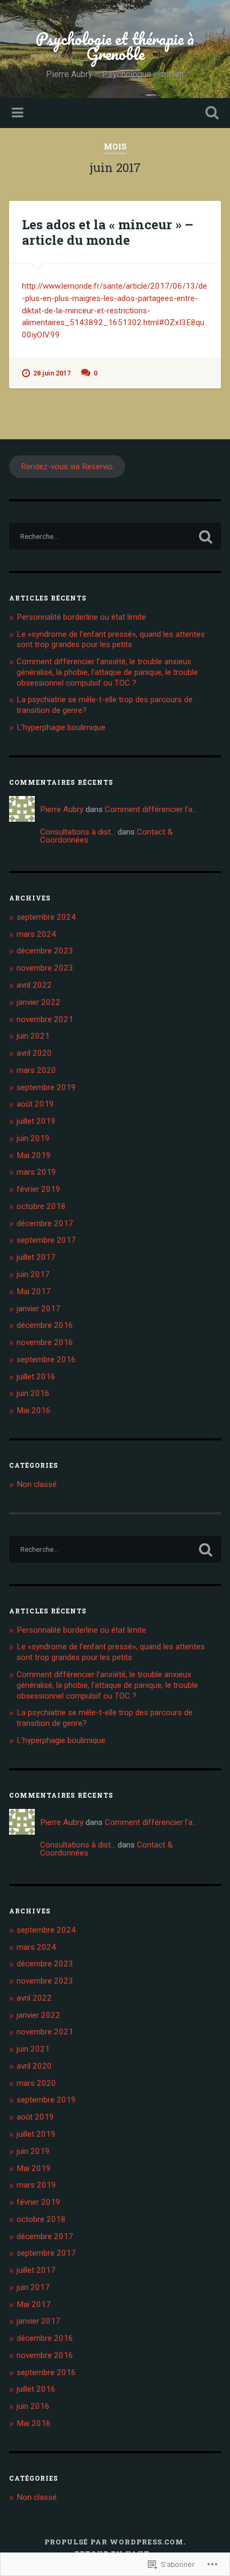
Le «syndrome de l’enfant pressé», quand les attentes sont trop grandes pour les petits (111, 640)
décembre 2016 (45, 1325)
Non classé (37, 1484)
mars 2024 (36, 934)
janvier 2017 (39, 1309)
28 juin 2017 (52, 373)
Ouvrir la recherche (210, 114)
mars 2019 (36, 1172)
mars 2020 (36, 1070)
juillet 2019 (36, 1121)
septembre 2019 (46, 1087)
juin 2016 (33, 1393)
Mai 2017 (34, 1291)
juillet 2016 (36, 1377)
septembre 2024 (46, 917)
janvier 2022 (39, 1002)
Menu (19, 113)
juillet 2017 (36, 1257)
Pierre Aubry (62, 809)
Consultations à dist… (78, 832)
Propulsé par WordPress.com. (115, 2542)
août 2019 (35, 1104)
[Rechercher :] (115, 536)
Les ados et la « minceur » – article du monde (108, 232)
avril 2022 (34, 985)
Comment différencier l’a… (151, 809)
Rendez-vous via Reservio (67, 467)
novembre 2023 (45, 968)
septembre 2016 (46, 1360)
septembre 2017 (46, 1240)
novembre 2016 (45, 1342)
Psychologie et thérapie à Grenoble (115, 46)
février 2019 (39, 1189)
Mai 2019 (34, 1155)
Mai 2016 (34, 1410)
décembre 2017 (45, 1223)
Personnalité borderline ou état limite (81, 617)
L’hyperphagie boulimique (61, 727)
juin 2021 (33, 1036)
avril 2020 (34, 1053)
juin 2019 (33, 1138)
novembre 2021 (45, 1019)
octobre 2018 (41, 1206)
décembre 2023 (45, 951)
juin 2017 (33, 1274)
